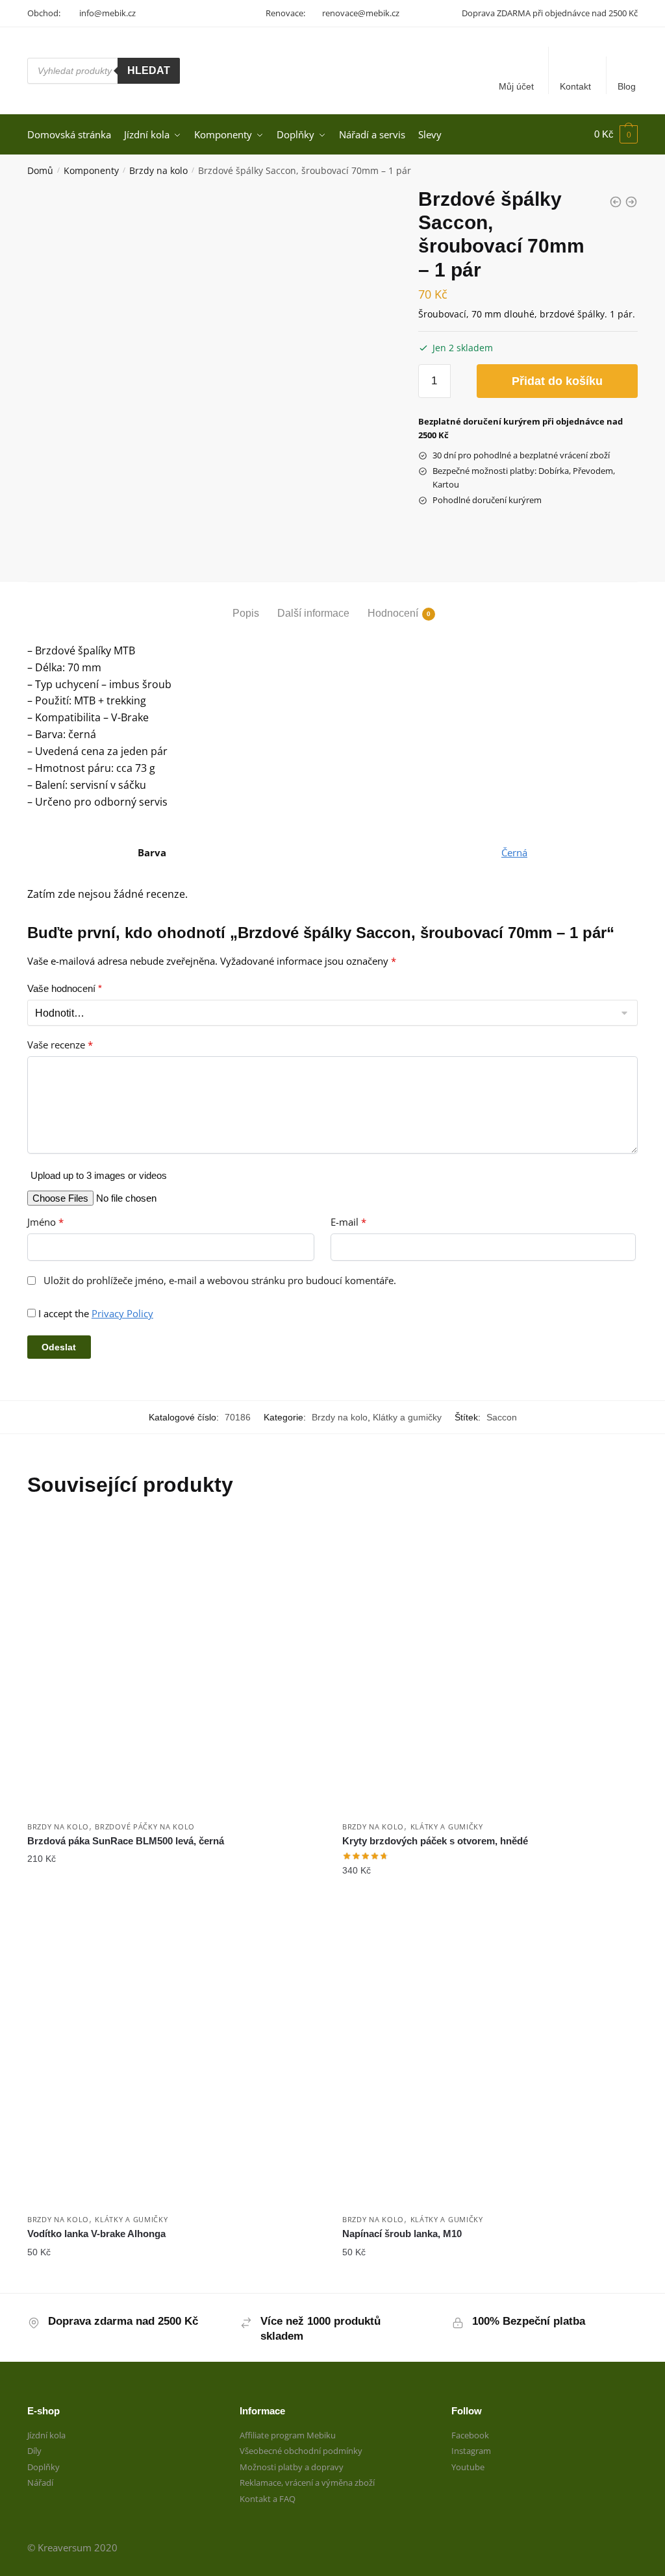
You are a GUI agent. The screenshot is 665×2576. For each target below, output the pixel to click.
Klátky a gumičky (407, 1417)
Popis (246, 613)
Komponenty (91, 170)
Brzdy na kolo (158, 170)
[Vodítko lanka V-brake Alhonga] (175, 2059)
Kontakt (575, 86)
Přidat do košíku (557, 381)
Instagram (471, 2451)
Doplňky (44, 2467)
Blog (627, 86)
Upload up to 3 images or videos (99, 1175)
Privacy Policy (122, 1313)
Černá (514, 852)
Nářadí (40, 2483)
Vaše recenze (60, 1045)
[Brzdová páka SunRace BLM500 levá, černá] (175, 1666)
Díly (34, 2451)
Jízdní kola (46, 2435)
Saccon (502, 1417)
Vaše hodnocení (65, 988)
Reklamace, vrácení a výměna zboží (307, 2483)
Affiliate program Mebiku (288, 2435)
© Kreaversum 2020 (72, 2547)
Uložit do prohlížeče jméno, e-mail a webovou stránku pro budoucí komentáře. (220, 1281)
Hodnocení (393, 613)
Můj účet (516, 86)
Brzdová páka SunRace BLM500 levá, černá (126, 1841)
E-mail (348, 1222)
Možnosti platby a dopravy (292, 2467)
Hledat (149, 70)
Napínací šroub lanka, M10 (402, 2234)
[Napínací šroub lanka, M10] (490, 2059)
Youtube (468, 2467)
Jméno (45, 1222)
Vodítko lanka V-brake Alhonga (96, 2234)
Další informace (313, 613)
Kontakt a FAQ (268, 2499)
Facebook (470, 2435)
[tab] (246, 603)
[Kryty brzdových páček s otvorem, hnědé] (490, 1666)
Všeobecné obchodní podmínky (301, 2451)
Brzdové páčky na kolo (145, 1827)
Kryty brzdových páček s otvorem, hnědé (435, 1841)
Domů (40, 170)
